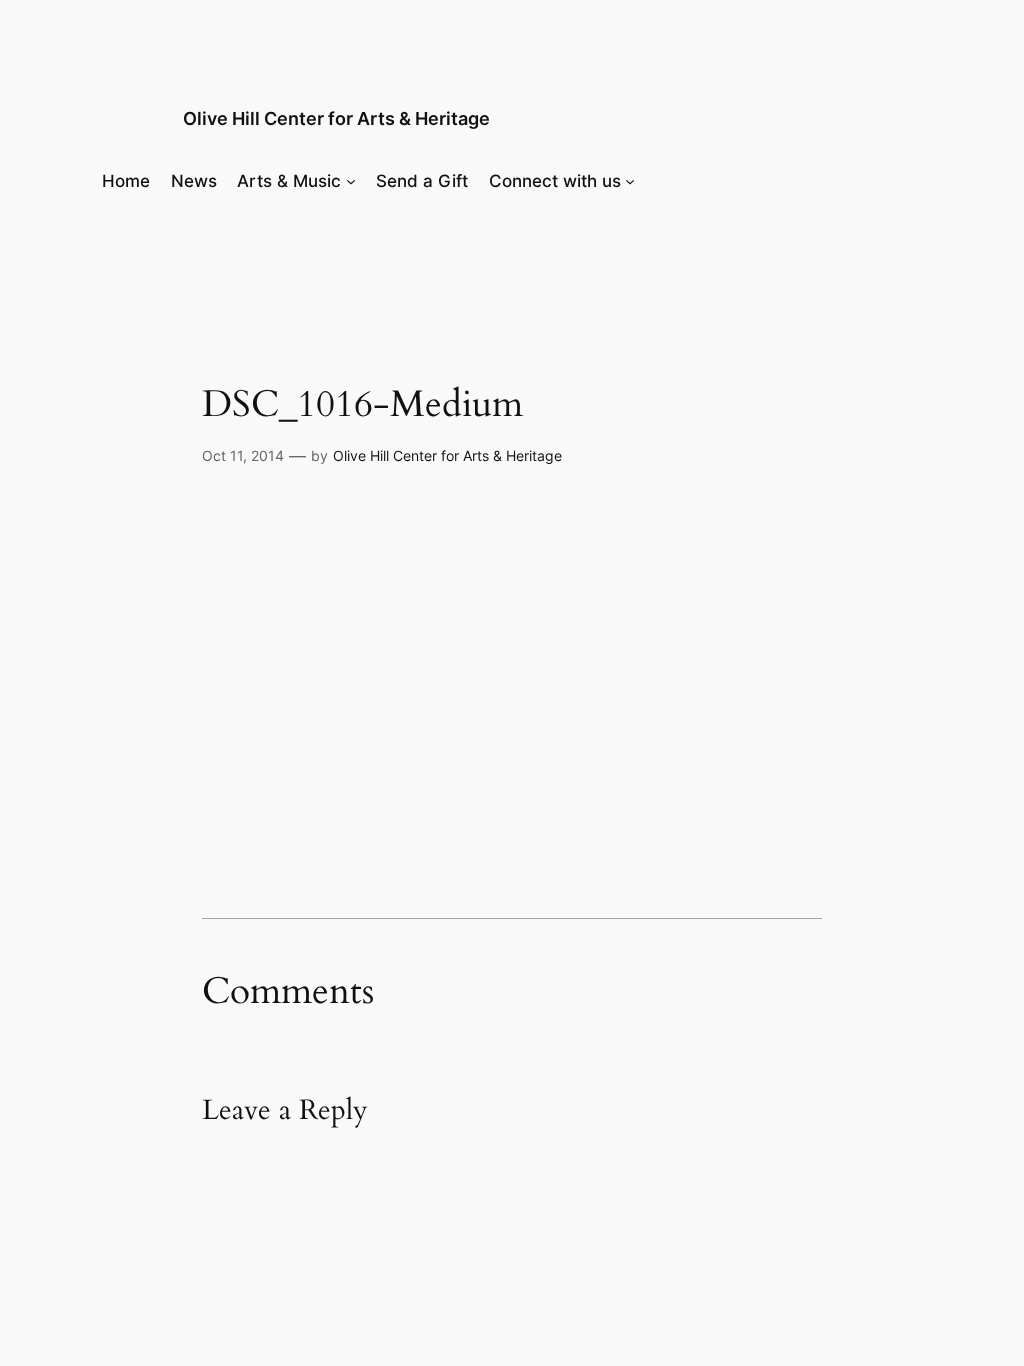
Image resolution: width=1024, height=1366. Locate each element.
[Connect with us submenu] (630, 181)
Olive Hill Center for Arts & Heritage (336, 118)
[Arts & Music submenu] (351, 181)
